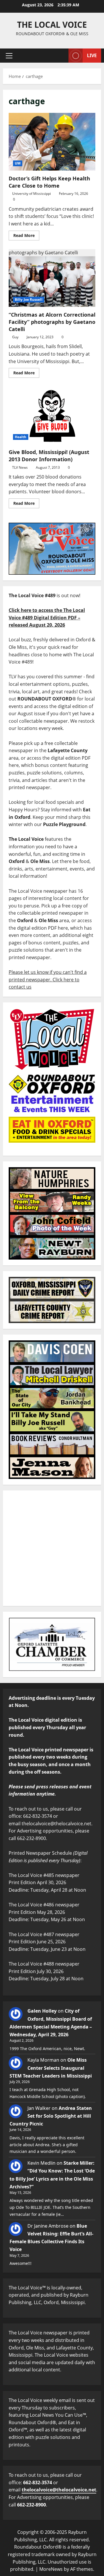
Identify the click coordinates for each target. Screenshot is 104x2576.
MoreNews (51, 2569)
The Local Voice (52, 25)
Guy (15, 337)
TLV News (20, 467)
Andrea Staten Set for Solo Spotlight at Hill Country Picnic (51, 2116)
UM (18, 163)
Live (92, 55)
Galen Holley (42, 2011)
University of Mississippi (31, 194)
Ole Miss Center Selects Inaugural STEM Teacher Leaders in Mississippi (51, 2068)
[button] (9, 56)
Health (21, 437)
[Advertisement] (52, 1548)
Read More (26, 234)
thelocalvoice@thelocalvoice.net (59, 2490)
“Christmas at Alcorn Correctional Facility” (52, 278)
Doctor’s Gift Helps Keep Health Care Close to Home (52, 142)
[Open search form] (61, 56)
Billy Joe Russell (29, 299)
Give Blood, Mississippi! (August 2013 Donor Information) (52, 415)
